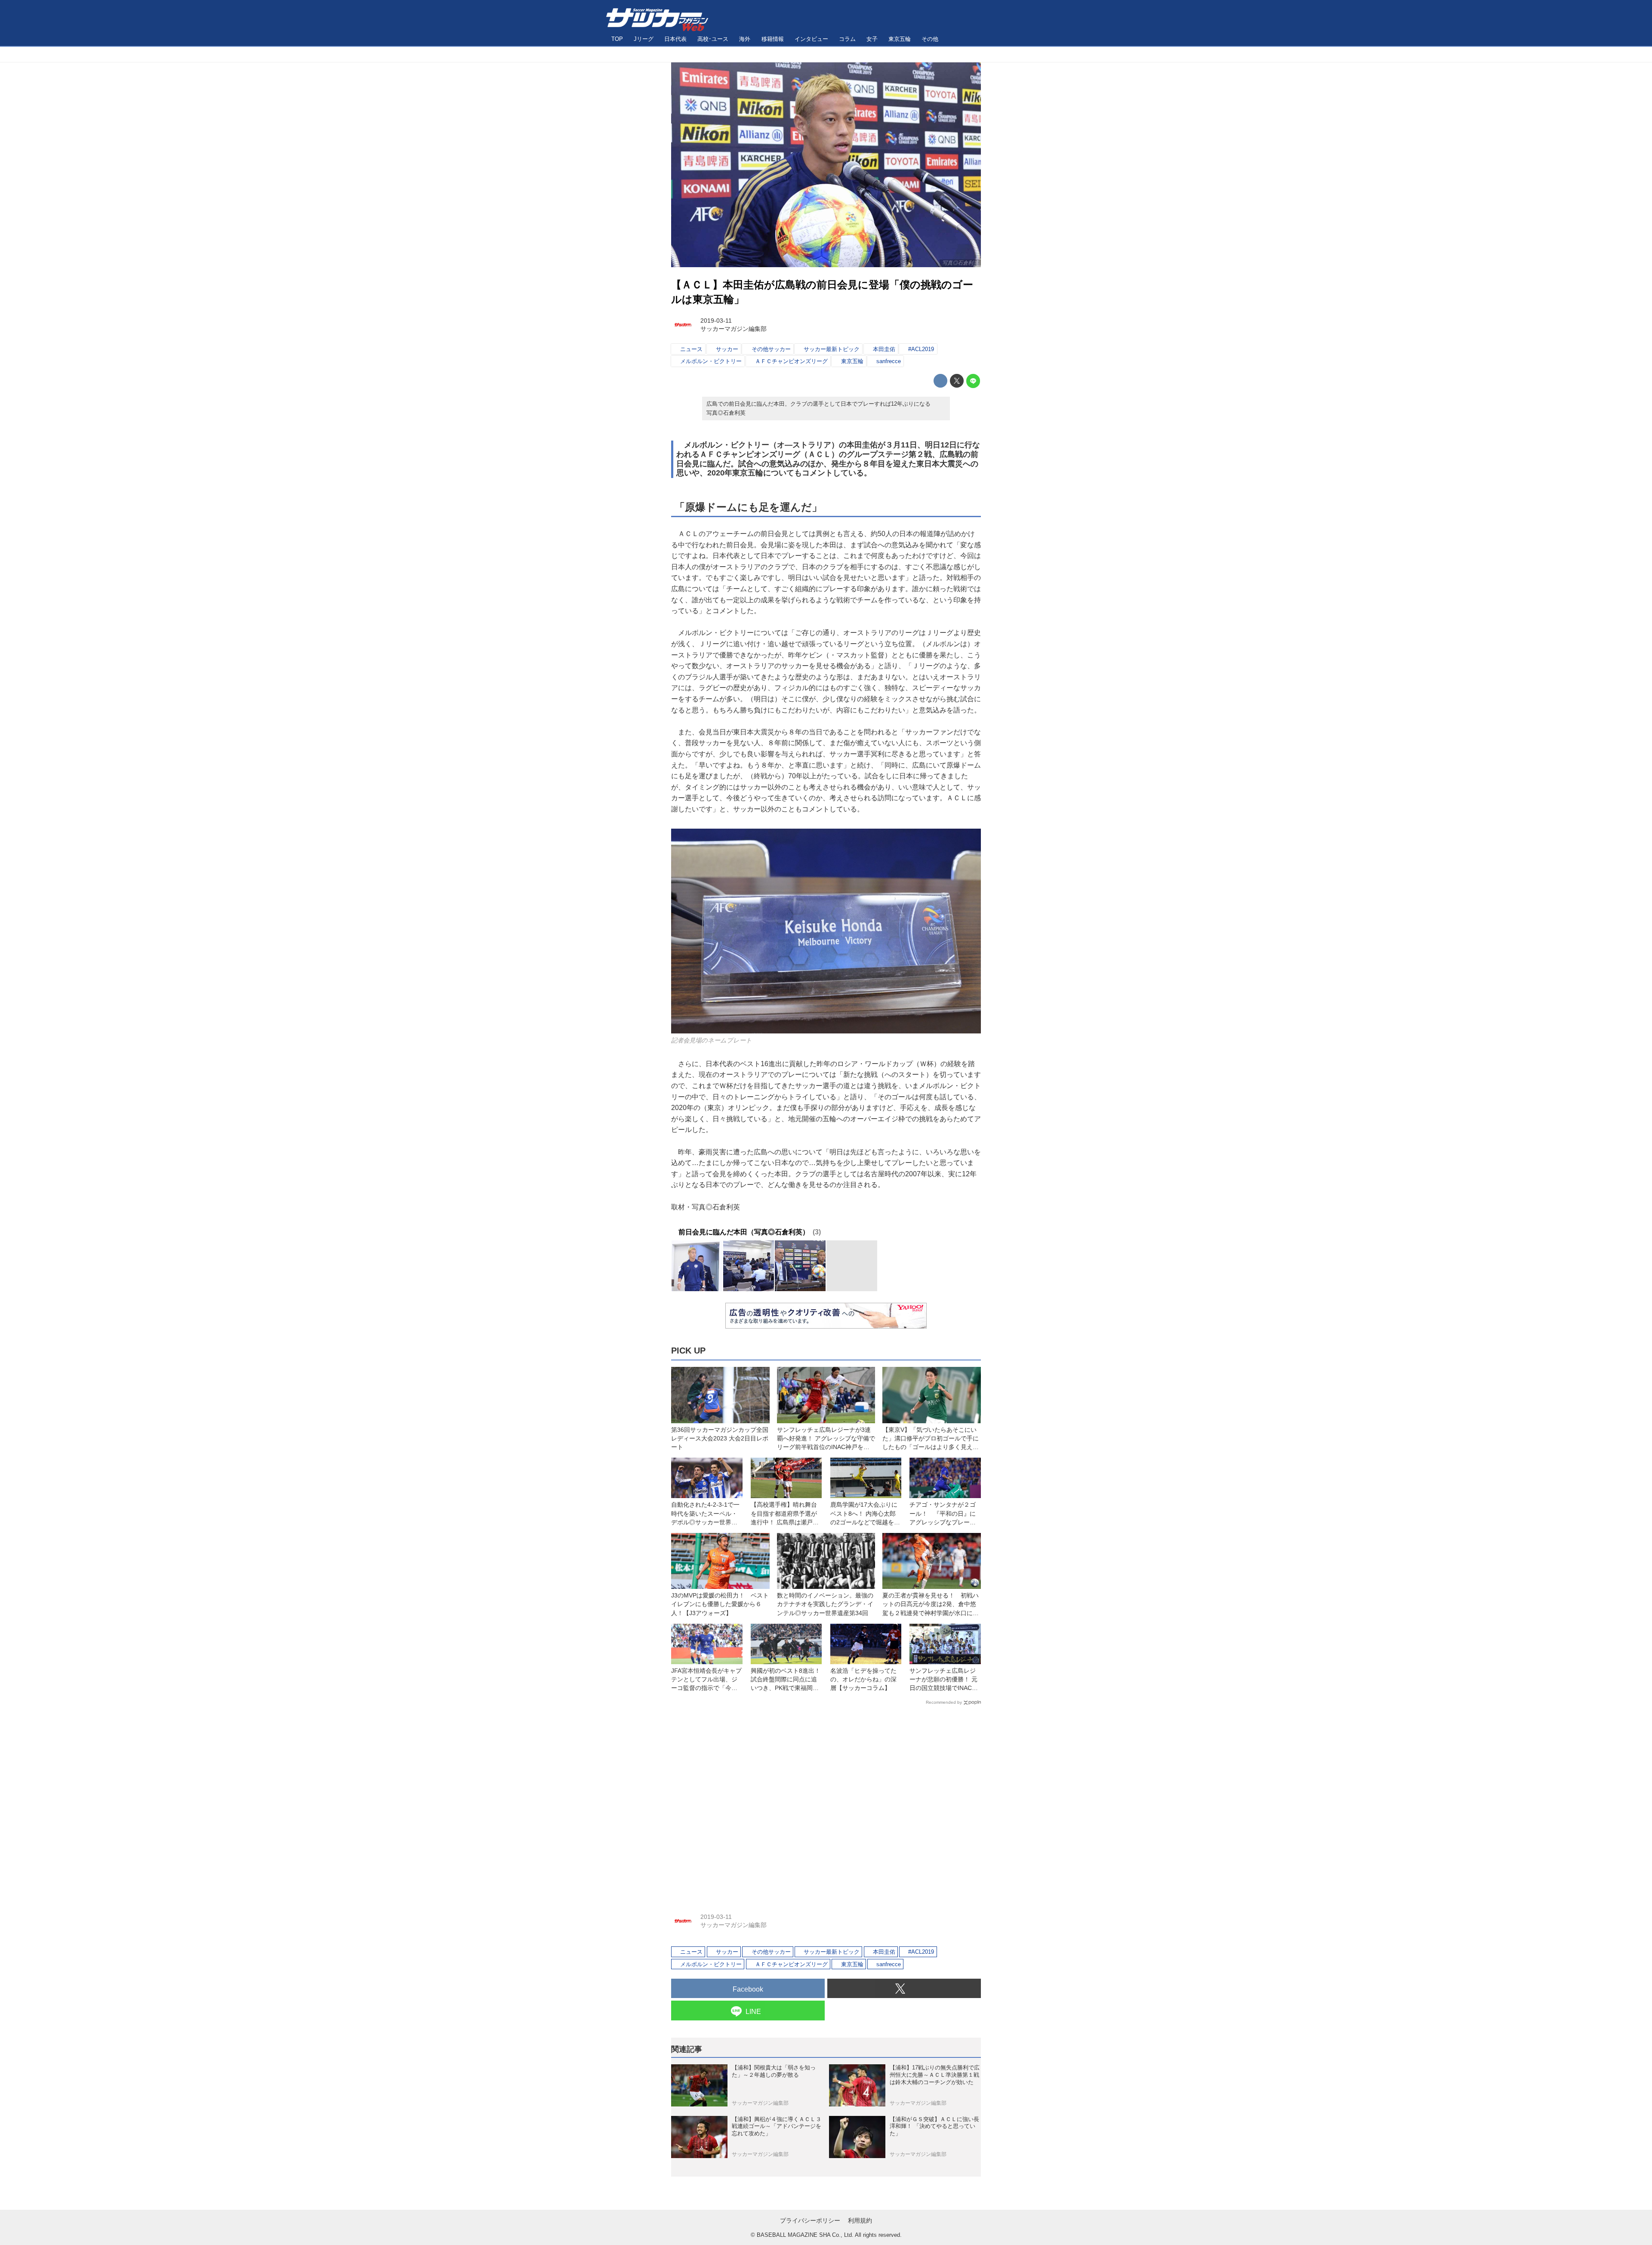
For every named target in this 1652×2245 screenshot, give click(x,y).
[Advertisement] (826, 1803)
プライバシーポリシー (810, 2220)
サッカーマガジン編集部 (734, 329)
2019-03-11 (716, 321)
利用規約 (860, 2220)
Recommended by (944, 1702)
